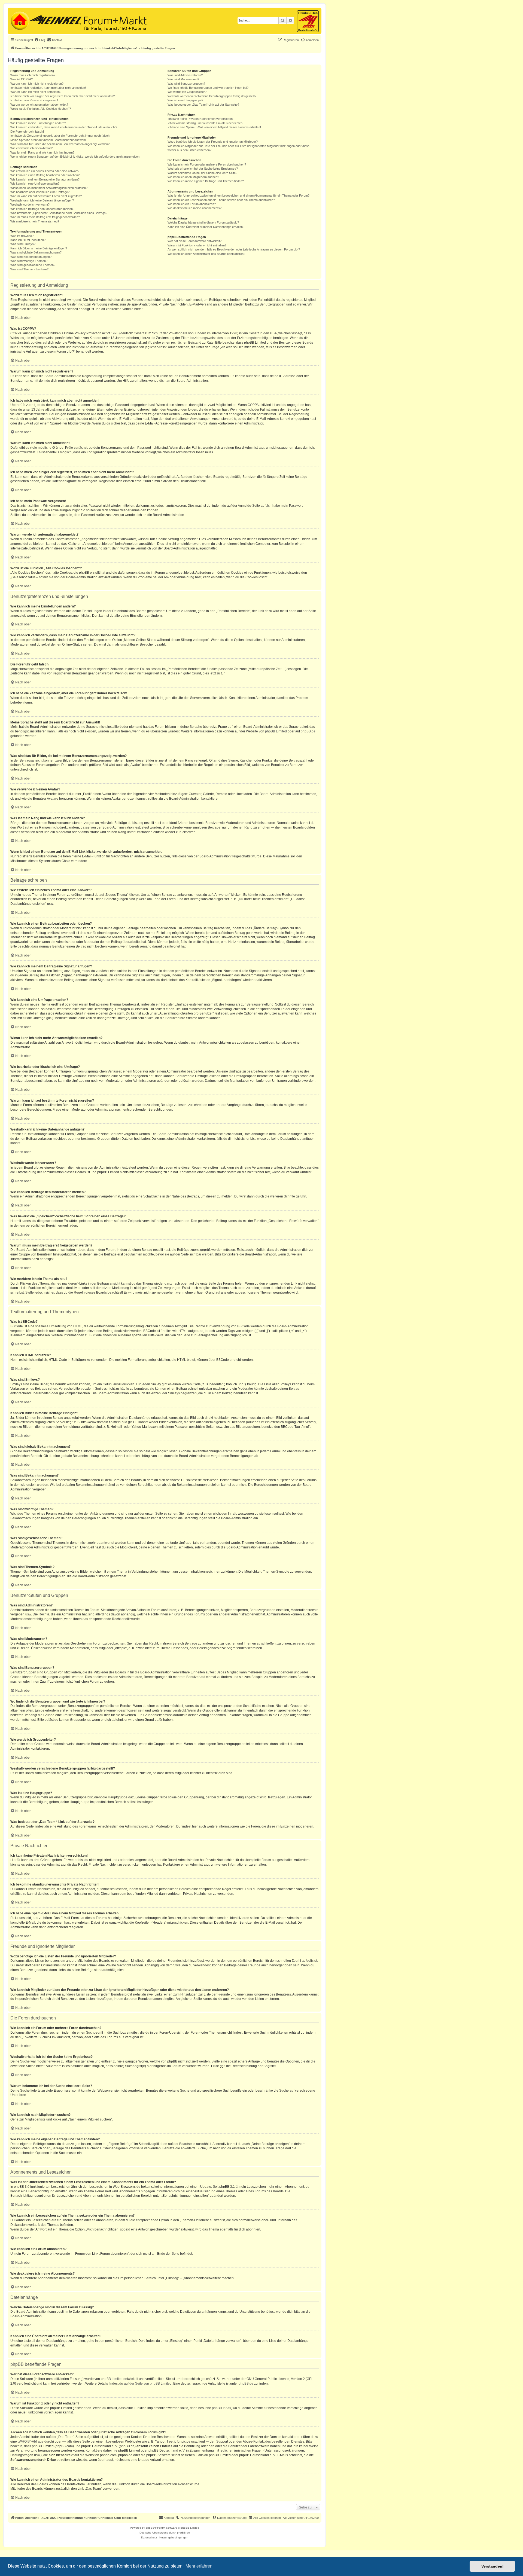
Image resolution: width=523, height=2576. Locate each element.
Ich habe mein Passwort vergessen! (34, 100)
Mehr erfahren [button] (199, 2566)
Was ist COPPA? (22, 79)
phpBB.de (308, 731)
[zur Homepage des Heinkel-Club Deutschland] (19, 20)
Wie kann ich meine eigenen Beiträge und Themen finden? (206, 181)
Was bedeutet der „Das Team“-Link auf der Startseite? (203, 105)
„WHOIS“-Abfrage (31, 2441)
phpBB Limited (276, 731)
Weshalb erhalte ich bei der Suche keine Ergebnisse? (203, 169)
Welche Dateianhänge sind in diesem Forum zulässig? (203, 222)
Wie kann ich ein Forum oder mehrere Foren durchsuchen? (207, 164)
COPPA (253, 405)
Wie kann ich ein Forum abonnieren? (192, 204)
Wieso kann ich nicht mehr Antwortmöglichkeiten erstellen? (49, 188)
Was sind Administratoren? (185, 75)
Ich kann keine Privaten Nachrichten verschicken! (200, 119)
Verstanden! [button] (492, 2566)
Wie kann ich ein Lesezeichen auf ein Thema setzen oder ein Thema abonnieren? (221, 200)
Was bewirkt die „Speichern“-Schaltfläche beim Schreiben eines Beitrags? (59, 213)
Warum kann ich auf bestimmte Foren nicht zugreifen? (46, 196)
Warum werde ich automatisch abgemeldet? (39, 105)
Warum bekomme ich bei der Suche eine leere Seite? (202, 173)
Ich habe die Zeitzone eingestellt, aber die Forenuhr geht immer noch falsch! (60, 136)
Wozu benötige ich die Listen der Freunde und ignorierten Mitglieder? (213, 142)
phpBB (150, 2528)
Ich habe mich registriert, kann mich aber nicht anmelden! (48, 88)
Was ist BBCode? (22, 236)
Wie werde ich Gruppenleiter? (187, 92)
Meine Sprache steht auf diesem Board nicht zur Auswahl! (48, 140)
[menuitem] (40, 40)
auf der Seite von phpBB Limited (148, 2384)
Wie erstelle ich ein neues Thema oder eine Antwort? (45, 171)
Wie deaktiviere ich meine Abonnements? (194, 208)
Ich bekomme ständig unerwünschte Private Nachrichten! (205, 123)
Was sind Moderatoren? (183, 79)
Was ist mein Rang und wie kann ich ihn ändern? (42, 152)
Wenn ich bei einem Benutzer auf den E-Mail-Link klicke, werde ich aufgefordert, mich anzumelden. (75, 157)
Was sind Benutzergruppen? (186, 84)
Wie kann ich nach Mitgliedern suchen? (193, 177)
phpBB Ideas (221, 2408)
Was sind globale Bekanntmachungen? (36, 252)
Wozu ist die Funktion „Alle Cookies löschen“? (41, 109)
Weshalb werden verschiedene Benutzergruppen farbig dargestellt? (212, 96)
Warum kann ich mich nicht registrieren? (37, 84)
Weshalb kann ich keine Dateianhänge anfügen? (42, 200)
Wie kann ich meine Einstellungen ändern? (38, 123)
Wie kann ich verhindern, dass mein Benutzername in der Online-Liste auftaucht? (64, 127)
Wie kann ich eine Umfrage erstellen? (35, 184)
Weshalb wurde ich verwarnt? (30, 204)
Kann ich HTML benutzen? (28, 240)
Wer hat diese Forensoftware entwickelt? (194, 241)
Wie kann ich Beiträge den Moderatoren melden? (42, 209)
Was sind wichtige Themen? (29, 261)
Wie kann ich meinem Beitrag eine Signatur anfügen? (45, 179)
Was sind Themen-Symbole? (29, 269)
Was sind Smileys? (23, 244)
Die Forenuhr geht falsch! (27, 132)
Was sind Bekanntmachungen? (31, 257)
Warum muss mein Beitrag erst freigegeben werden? (45, 217)
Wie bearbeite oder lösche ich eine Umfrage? (40, 192)
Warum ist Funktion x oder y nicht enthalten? (197, 245)
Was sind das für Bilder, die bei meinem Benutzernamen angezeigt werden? (60, 144)
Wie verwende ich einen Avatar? (31, 148)
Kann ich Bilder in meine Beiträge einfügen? (39, 248)
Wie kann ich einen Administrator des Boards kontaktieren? (206, 254)
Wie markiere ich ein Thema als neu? (35, 221)
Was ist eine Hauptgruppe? (185, 100)
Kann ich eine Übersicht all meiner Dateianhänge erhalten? (206, 227)
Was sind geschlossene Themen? (33, 265)
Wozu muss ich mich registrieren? (33, 75)
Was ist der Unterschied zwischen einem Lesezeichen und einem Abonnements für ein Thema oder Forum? (238, 195)
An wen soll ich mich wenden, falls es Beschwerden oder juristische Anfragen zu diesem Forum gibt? (234, 249)
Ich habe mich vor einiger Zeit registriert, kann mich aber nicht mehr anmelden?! (63, 96)
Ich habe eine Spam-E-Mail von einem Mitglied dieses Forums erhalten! (214, 127)
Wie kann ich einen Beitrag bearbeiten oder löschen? (45, 175)
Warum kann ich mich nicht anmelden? (36, 92)
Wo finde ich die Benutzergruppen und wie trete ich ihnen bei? (208, 88)
